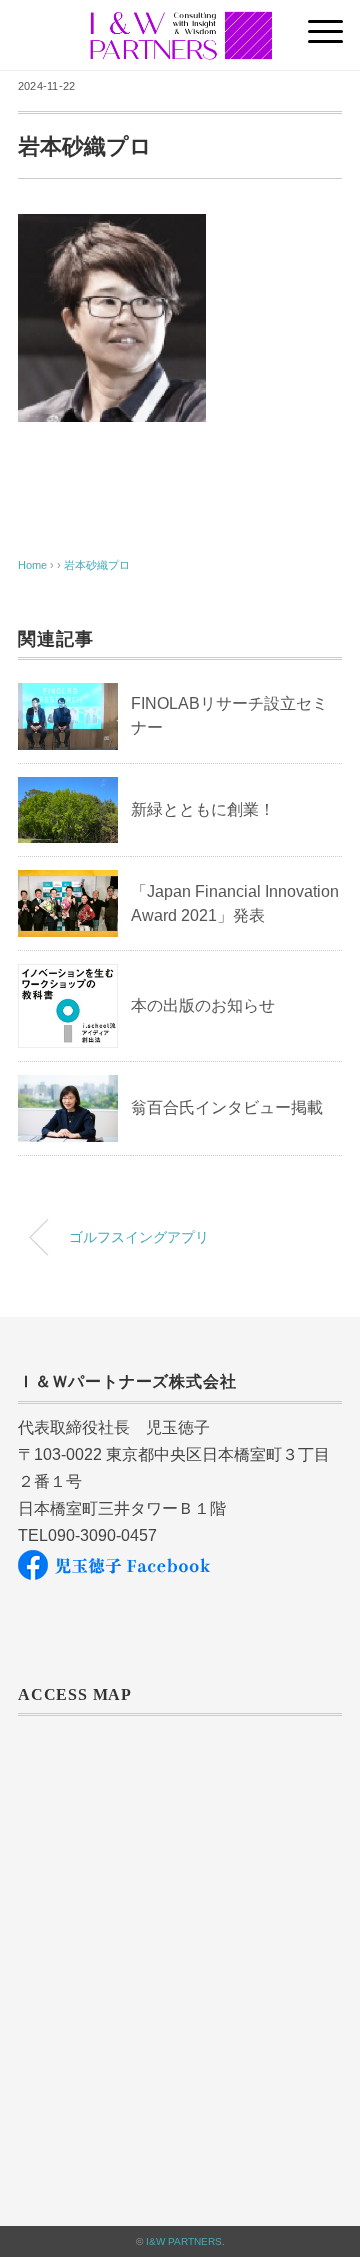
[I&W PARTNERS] (180, 24)
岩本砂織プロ (97, 565)
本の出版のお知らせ (203, 1005)
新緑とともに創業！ (203, 809)
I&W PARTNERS (184, 2241)
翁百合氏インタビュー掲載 (227, 1107)
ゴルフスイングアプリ (139, 1237)
